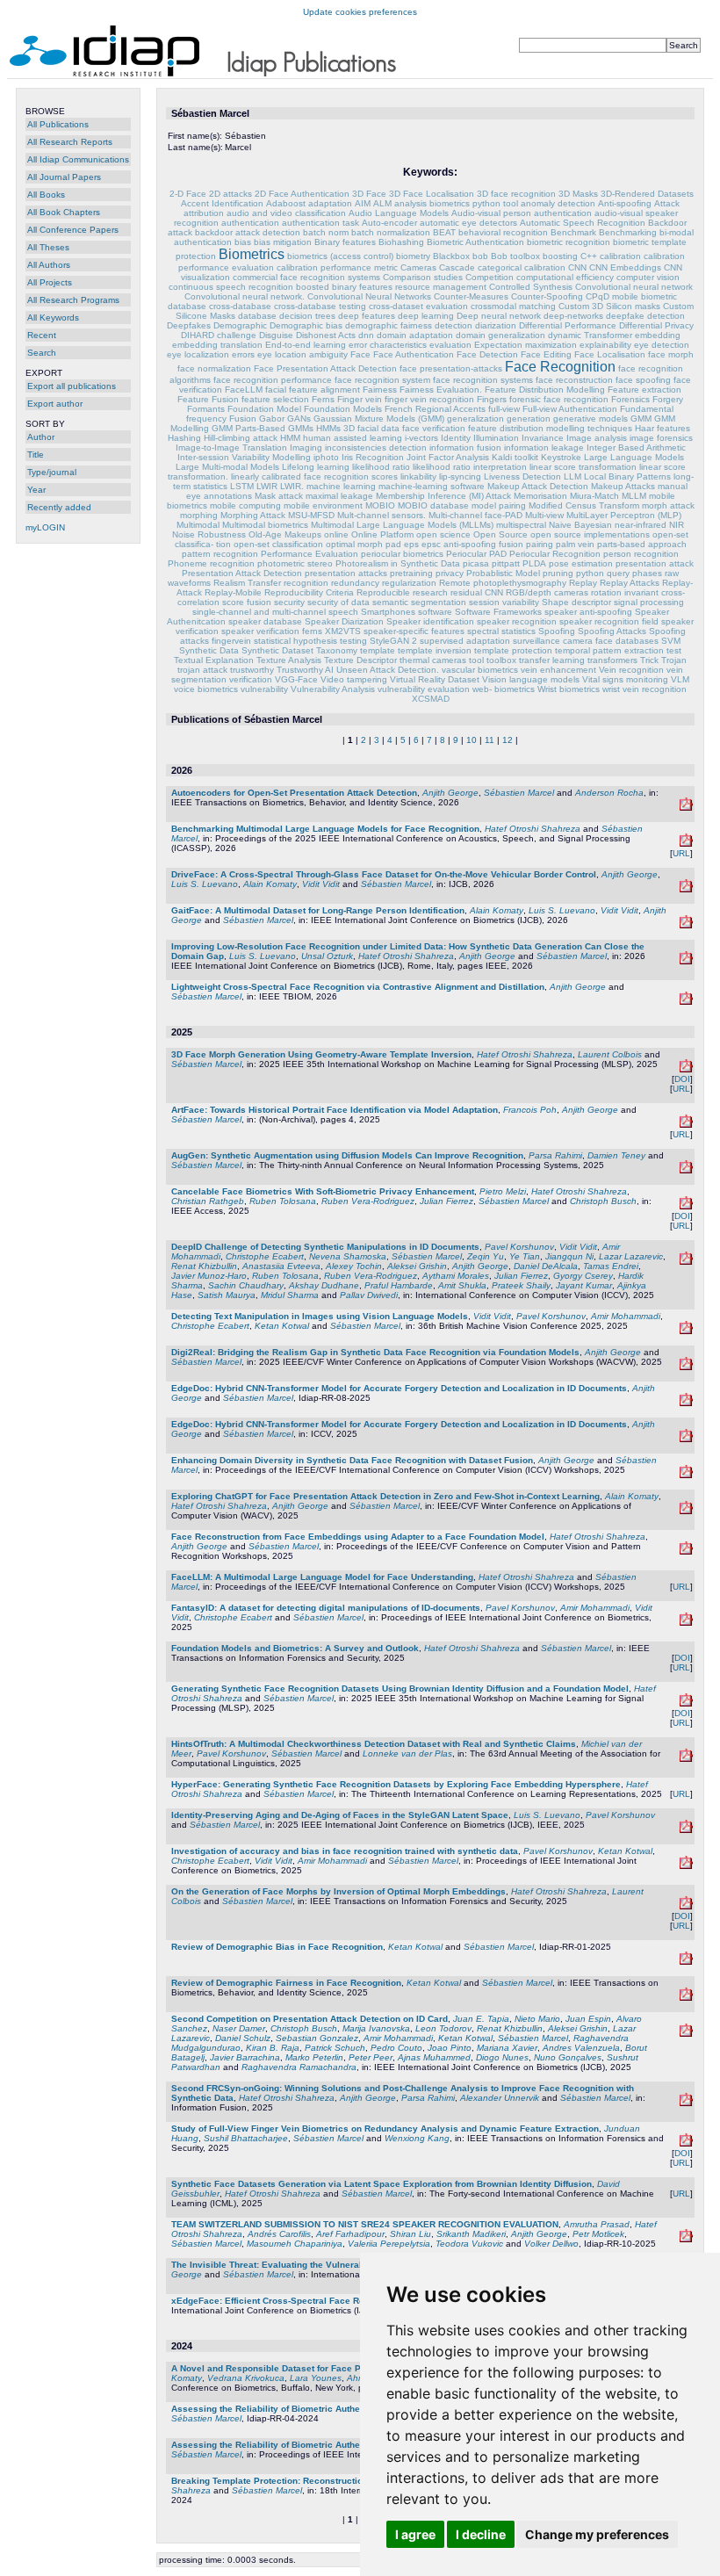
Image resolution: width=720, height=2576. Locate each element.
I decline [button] (481, 2534)
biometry (413, 256)
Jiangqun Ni (569, 1256)
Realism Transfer (247, 583)
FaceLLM (244, 390)
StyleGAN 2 (393, 641)
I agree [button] (415, 2534)
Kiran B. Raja (273, 2048)
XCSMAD (431, 699)
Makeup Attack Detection (538, 486)
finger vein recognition (429, 399)
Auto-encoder (389, 223)
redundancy (355, 583)
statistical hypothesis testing (310, 641)
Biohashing (401, 242)
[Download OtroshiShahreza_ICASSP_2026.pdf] (686, 844)
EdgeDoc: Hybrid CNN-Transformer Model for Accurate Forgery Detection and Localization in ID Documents (399, 1388)
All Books (46, 195)
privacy (450, 573)
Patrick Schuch (335, 2048)
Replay (583, 583)
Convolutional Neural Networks (369, 296)
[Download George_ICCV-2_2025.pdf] (686, 1439)
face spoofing (643, 380)
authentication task (320, 223)
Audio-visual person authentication (522, 213)
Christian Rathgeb (208, 1201)
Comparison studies (423, 277)
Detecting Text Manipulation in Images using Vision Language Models (320, 1316)
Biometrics (252, 254)
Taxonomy (337, 650)
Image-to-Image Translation (231, 447)
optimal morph (354, 544)
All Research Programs (73, 300)
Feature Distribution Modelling (545, 390)
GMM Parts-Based (248, 428)
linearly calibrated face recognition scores (314, 476)
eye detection (662, 345)
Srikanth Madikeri (471, 2234)
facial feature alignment (313, 390)
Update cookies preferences (360, 12)
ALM (382, 203)
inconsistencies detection (376, 447)
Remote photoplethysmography (503, 583)
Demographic (240, 325)
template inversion (435, 650)
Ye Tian (525, 1256)
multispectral (521, 525)
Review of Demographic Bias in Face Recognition (277, 1947)
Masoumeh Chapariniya (295, 2244)
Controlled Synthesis (531, 287)
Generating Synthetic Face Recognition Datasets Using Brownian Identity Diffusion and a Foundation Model (400, 1688)
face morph (671, 354)
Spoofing (557, 631)
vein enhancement (558, 670)
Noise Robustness (209, 534)
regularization (409, 583)
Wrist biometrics (569, 689)
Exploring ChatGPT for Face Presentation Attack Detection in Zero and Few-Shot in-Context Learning (385, 1496)
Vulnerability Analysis (333, 689)
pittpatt (506, 563)
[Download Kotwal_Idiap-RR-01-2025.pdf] (686, 1962)
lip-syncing (460, 476)
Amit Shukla (462, 1285)
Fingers (492, 399)
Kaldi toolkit (515, 457)
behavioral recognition (503, 232)
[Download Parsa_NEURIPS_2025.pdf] (686, 1170)
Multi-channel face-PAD (475, 515)
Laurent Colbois (610, 1054)
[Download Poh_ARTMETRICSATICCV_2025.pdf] (686, 1125)
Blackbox (451, 256)
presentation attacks (346, 573)
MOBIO (380, 505)
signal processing (649, 602)
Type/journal (52, 472)
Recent (42, 335)
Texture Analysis (289, 660)
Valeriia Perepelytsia (389, 2244)
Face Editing (546, 354)
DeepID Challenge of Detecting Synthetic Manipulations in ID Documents (325, 1247)
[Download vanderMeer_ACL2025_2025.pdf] (686, 1759)
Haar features (662, 428)
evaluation (450, 345)
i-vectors (421, 438)
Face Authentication (414, 354)
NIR (677, 525)
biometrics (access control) (340, 256)
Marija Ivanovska (376, 2028)
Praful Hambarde (399, 1285)
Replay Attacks (630, 583)
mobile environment (323, 505)
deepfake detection (645, 316)
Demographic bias (306, 325)
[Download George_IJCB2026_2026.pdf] (686, 889)
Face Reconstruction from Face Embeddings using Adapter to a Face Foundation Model (358, 1537)
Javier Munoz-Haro (209, 1276)
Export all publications (72, 386)
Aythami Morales (456, 1276)
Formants (206, 409)
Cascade (457, 267)
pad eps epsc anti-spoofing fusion (454, 544)
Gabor (272, 419)
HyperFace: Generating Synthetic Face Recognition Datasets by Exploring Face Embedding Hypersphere (396, 1784)
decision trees (307, 316)
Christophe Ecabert (265, 1256)
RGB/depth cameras (547, 592)
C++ (589, 256)
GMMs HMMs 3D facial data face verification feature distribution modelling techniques (460, 428)
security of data (338, 602)
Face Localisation (610, 354)
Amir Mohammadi (626, 1316)
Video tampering (354, 679)
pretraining (411, 573)
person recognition (641, 554)
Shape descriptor (576, 602)
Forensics (630, 399)
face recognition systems (483, 380)
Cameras (418, 267)
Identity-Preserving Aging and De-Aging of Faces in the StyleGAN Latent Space (340, 1815)
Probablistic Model (503, 573)
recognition (306, 583)
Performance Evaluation (310, 554)
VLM (680, 679)
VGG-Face (296, 679)
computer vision (648, 277)
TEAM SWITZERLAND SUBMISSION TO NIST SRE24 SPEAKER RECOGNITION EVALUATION (365, 2224)
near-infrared (641, 525)
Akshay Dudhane (324, 1285)
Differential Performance (568, 325)
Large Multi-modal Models (227, 467)
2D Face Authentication (302, 194)
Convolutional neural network (634, 287)
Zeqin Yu (486, 1256)
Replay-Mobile (233, 592)
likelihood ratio (381, 467)
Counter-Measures (471, 296)
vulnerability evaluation (424, 689)
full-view (504, 409)
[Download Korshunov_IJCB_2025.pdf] (686, 1866)
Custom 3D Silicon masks (609, 306)
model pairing (499, 505)
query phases (634, 573)
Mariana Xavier (507, 2048)
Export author (55, 404)
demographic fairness (389, 325)
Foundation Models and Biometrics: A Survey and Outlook (295, 1648)
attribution (204, 213)
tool (476, 660)
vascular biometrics (480, 670)
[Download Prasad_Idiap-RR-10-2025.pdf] (686, 2239)
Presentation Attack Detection (242, 573)
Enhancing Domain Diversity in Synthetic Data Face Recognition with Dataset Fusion (352, 1460)
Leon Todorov (443, 2028)
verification (251, 679)
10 (472, 740)
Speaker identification (430, 621)
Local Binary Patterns (627, 476)
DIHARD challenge (219, 335)
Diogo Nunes (502, 2057)
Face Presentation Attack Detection (325, 368)
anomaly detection (558, 203)
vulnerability (264, 689)
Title (36, 455)
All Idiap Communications (78, 159)
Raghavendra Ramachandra (299, 2067)
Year (36, 490)
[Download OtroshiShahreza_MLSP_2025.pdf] (686, 1703)
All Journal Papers (64, 177)
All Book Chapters (64, 212)
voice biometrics (206, 689)
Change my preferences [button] (597, 2534)
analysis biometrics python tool (456, 203)
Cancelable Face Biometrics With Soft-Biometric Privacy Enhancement (323, 1191)
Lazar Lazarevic (631, 1256)
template (378, 650)
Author (41, 437)
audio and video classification (286, 213)
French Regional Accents (435, 409)
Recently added (59, 507)
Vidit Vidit (321, 884)
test (674, 650)
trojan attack (202, 670)
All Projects (50, 282)
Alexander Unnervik (500, 2098)
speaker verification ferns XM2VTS (291, 631)
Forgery (668, 399)
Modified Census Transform (584, 505)
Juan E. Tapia (481, 2019)
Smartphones (388, 612)
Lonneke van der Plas (407, 1753)
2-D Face (188, 194)
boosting (560, 256)
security (289, 602)
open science (443, 534)
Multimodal (198, 525)
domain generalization (500, 335)
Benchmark (573, 232)
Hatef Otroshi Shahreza (533, 829)
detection (454, 325)
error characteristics (388, 345)
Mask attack (279, 496)
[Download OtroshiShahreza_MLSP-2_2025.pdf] (686, 1069)
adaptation (330, 203)
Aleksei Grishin (417, 1266)
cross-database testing (320, 306)
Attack (667, 203)
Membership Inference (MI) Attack (443, 496)
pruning (558, 573)
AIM (363, 203)
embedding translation (217, 345)
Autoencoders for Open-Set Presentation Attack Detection (294, 793)
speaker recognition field (609, 621)
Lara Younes (316, 2378)
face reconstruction (574, 380)
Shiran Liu (410, 2234)
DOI (682, 1079)
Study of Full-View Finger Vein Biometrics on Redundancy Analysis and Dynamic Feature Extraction (385, 2129)
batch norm (326, 232)
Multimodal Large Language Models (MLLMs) (402, 525)
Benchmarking (628, 232)
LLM (572, 476)
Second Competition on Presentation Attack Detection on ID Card (310, 2019)
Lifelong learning (316, 467)
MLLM (634, 496)
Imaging (306, 447)
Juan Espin (588, 2019)
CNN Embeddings (625, 267)
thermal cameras (433, 660)
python (590, 573)
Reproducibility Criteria (309, 592)
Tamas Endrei (611, 1266)
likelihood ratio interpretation (470, 467)
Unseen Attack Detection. (388, 670)
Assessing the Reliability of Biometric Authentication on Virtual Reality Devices (341, 2409)
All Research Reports (70, 142)
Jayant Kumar (584, 1285)
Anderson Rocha (609, 793)
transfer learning (552, 660)
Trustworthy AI (305, 670)
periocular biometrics (402, 554)
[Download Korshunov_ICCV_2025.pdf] (686, 1262)
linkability (418, 476)
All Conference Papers (73, 230)
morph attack (668, 505)
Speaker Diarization (344, 621)
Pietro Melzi (503, 1191)
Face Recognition (560, 367)
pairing (540, 544)
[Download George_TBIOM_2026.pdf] (686, 1002)
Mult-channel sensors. (382, 515)
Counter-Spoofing (547, 296)
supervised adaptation (465, 641)
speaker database (265, 621)
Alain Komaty (270, 884)
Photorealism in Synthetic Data (398, 563)
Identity (456, 438)
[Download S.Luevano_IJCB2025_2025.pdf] (686, 1830)
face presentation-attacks (451, 368)
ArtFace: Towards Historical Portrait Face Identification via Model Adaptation (335, 1110)
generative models (590, 419)
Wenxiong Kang (417, 2138)
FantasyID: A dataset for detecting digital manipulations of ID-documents (326, 1608)
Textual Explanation (214, 660)
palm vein (575, 544)
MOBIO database (433, 505)
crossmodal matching (513, 306)
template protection (513, 650)
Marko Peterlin (314, 2057)
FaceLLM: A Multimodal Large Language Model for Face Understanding (322, 1577)
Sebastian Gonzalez (317, 2038)
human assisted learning (353, 438)
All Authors (49, 265)
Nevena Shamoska (348, 1256)
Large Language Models (634, 457)
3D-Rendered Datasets (647, 194)
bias (243, 242)
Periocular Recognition (555, 554)
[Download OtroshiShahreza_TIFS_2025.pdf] (686, 1906)
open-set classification (278, 544)
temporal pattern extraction (609, 650)
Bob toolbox (515, 256)
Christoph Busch (603, 1201)
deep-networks (573, 316)
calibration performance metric (337, 267)
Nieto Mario (537, 2019)
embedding (658, 335)
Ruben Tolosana (283, 1201)
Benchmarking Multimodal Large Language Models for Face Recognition (325, 829)
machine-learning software (432, 486)
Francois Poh (530, 1110)
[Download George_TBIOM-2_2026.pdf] (686, 808)
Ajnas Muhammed (434, 2057)
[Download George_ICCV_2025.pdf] (686, 1475)
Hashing (184, 438)
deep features (367, 316)
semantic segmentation (419, 602)
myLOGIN (45, 527)
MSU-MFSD (311, 515)
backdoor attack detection (248, 232)
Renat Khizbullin (204, 1266)
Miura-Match (594, 496)
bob (480, 256)
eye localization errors (211, 354)
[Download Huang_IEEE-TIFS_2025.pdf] (686, 2143)
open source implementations (590, 534)
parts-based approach (642, 544)
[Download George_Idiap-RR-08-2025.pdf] (686, 1403)
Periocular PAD (476, 554)
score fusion (247, 602)
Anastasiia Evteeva (281, 1266)
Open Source (500, 534)
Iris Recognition (373, 457)
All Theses (48, 247)
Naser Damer (239, 2028)
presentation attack (655, 563)
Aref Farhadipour (350, 2234)
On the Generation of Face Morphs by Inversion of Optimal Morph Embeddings (338, 1891)
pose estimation (581, 563)
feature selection (275, 399)
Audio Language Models (399, 213)
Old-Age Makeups (285, 534)
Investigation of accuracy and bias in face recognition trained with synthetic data (345, 1851)
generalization (475, 419)
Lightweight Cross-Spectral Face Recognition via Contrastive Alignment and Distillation (358, 987)
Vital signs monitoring (625, 679)
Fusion (243, 419)
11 (490, 740)
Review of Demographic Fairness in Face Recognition (286, 1983)
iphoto (326, 457)
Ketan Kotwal (282, 1326)
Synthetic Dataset (277, 650)
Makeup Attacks (623, 486)
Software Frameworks (498, 612)
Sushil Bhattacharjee (246, 2138)
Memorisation (540, 496)
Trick (649, 660)
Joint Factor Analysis (448, 457)
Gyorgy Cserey (583, 1276)
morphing (199, 515)
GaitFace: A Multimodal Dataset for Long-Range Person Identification (318, 910)
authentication (250, 223)
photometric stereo (295, 563)
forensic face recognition (559, 399)
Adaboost (286, 203)
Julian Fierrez (446, 1201)
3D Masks (578, 194)
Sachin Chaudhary (246, 1285)
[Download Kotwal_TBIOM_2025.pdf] (686, 1998)
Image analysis (597, 438)
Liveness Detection (522, 476)
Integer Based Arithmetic (636, 447)
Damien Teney (616, 1155)
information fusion (467, 447)
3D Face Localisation (432, 194)
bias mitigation (283, 242)
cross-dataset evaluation (418, 306)
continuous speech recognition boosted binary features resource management (328, 287)
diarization (496, 325)
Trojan (674, 660)
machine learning (341, 486)
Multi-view (544, 515)
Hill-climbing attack (241, 438)
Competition (490, 277)
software (435, 612)
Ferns (323, 399)
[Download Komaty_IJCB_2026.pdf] (686, 925)
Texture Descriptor (360, 660)
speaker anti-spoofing (588, 612)
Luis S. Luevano (205, 884)
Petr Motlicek (598, 2234)
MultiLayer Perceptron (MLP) (624, 515)
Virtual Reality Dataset (435, 679)
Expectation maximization (526, 345)
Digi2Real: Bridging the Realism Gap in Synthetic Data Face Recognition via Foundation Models (375, 1352)
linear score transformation (583, 467)
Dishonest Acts (326, 335)
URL (681, 853)
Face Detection (487, 354)
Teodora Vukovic (469, 2244)
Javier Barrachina (245, 2057)
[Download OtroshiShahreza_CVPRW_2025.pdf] (686, 1551)
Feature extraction (644, 390)
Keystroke (561, 457)
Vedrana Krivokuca (246, 2378)
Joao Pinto (450, 2048)
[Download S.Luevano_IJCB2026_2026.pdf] (686, 961)
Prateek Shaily (521, 1285)
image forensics (661, 438)
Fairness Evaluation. (441, 390)
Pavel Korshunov (519, 1247)
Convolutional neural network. (245, 296)
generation (529, 419)
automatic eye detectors (468, 223)
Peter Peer (371, 2057)
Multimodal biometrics (265, 525)
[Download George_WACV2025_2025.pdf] (686, 1367)
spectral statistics (501, 631)
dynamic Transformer (590, 335)
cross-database (240, 306)
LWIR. (292, 486)
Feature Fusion (208, 399)
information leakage (544, 447)
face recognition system (382, 380)
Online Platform (382, 534)
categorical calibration (522, 267)
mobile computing (245, 505)
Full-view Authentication (570, 409)
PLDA (534, 563)
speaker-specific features (414, 631)
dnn (366, 335)
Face (360, 354)
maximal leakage (339, 496)
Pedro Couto (396, 2048)
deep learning (426, 316)
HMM (290, 438)
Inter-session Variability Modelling (244, 457)
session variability (504, 602)
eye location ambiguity (302, 354)
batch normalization (391, 232)
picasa (476, 563)
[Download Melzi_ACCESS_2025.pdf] (686, 1206)
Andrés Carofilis (279, 2234)
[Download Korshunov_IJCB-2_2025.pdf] (686, 1623)
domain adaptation (415, 335)
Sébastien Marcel (519, 793)
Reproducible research (402, 592)
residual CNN (477, 592)
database (257, 316)
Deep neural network (499, 316)
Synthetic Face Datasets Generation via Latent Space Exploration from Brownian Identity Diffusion (382, 2184)
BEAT (444, 232)
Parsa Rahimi (555, 1155)
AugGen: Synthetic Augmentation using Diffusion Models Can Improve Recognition (347, 1155)
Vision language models (531, 679)
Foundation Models (343, 409)
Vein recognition (631, 670)
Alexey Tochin (354, 1266)
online (336, 534)
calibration (620, 256)
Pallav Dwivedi (369, 1295)
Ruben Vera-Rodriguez (368, 1201)
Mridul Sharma (290, 1295)
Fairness (380, 390)
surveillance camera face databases (586, 641)
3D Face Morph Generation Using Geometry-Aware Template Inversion (321, 1054)
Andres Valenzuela (581, 2048)
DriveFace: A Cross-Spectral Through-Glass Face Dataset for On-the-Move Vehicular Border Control (384, 874)
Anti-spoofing (625, 203)
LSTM (242, 486)
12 (508, 740)
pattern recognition (220, 554)
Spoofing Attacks (612, 631)
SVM (671, 641)
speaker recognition (517, 621)
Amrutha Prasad (597, 2224)
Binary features (345, 242)
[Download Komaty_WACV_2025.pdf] (686, 1511)
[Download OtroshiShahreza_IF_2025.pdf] (686, 2103)
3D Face (369, 194)
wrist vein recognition (644, 689)
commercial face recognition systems (306, 277)
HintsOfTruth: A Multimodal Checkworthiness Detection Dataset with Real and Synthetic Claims (374, 1744)
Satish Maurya (227, 1295)
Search (42, 353)
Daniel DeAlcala (546, 1266)
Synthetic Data (209, 650)
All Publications (58, 124)
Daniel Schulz (243, 2038)
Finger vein (360, 399)
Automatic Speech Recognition (583, 223)
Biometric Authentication (475, 242)
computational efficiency (565, 277)
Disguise (276, 335)
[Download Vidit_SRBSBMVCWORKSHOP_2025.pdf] (686, 1331)
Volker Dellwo (551, 2244)
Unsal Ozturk (327, 956)
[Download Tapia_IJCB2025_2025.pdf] (686, 2034)
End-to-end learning (306, 345)
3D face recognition (516, 194)
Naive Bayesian (580, 525)
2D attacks (230, 194)
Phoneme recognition (211, 563)
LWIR (267, 486)
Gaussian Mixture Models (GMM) (379, 419)
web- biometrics (504, 689)
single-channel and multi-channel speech (275, 612)
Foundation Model (264, 409)
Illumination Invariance (518, 438)
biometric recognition (569, 242)
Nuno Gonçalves (568, 2057)
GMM (641, 419)
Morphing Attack (253, 515)
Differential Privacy (656, 325)
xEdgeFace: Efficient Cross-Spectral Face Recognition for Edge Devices (326, 2301)
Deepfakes (189, 325)
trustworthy (252, 670)
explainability (605, 345)
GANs (299, 419)
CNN (577, 267)
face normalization (214, 368)
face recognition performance (273, 380)
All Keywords (53, 317)
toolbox (501, 660)
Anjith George (450, 793)
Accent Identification (222, 203)
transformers (612, 660)
